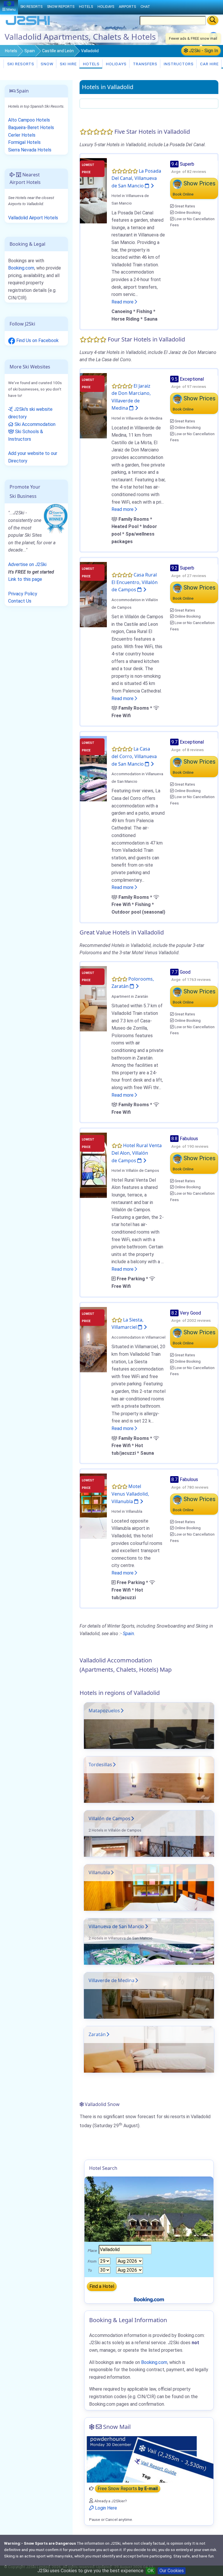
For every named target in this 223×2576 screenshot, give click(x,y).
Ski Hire (68, 64)
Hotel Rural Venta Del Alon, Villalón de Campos (137, 1153)
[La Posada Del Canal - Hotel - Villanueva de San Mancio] (93, 190)
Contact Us (20, 601)
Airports (127, 7)
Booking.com (21, 268)
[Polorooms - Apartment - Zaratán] (93, 998)
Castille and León (58, 51)
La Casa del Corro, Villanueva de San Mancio (134, 756)
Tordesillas (100, 1765)
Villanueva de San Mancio (116, 1926)
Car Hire (209, 64)
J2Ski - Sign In (203, 51)
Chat (145, 7)
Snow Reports (61, 7)
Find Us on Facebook (37, 340)
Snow (46, 64)
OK (151, 2571)
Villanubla (99, 1872)
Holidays (116, 64)
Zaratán (97, 2034)
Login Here (105, 2508)
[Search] (213, 20)
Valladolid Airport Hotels (33, 218)
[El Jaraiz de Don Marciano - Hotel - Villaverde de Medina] (93, 405)
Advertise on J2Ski (27, 564)
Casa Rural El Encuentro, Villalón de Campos (135, 582)
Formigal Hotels (24, 142)
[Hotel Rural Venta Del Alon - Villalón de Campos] (93, 1165)
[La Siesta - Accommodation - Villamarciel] (93, 1339)
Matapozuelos (104, 1711)
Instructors (178, 64)
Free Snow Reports (128, 2489)
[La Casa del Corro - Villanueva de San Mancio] (93, 768)
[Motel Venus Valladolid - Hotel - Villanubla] (93, 1506)
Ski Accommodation (34, 424)
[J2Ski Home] (28, 25)
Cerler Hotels (22, 135)
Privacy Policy (23, 594)
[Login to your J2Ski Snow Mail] (149, 2459)
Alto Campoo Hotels (29, 120)
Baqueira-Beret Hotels (31, 128)
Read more (123, 302)
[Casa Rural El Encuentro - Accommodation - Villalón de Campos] (93, 594)
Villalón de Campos (109, 1818)
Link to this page (25, 579)
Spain (30, 51)
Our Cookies (172, 2571)
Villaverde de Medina (111, 1980)
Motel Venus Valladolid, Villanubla (130, 1494)
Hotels (11, 51)
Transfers (145, 64)
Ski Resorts (20, 64)
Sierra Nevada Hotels (30, 150)
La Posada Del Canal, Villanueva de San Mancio (136, 178)
